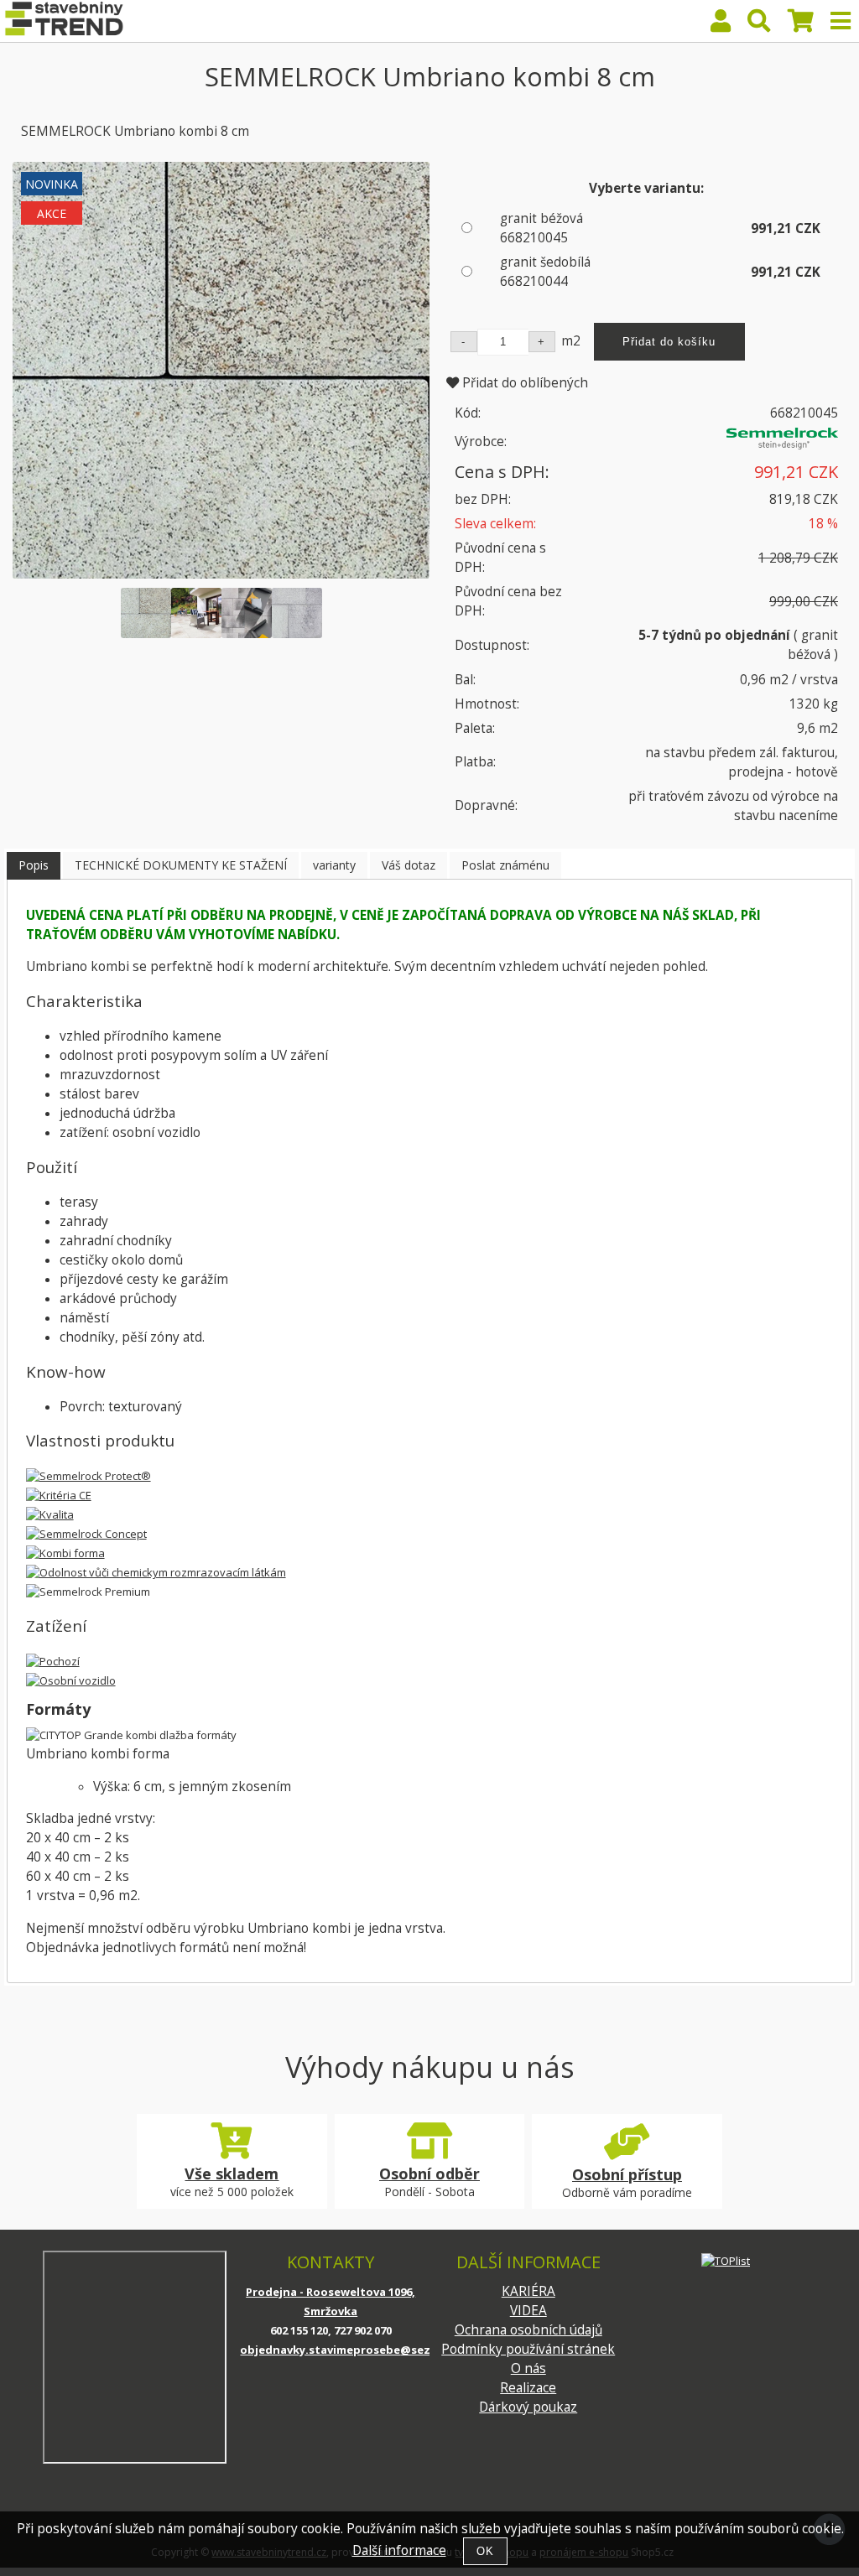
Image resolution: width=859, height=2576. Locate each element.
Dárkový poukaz (528, 2407)
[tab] (34, 866)
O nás (528, 2368)
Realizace (528, 2388)
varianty (334, 865)
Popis (34, 865)
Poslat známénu (505, 865)
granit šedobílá (545, 272)
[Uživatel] (721, 25)
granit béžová (541, 228)
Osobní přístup (627, 2174)
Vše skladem (232, 2173)
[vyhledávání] (759, 25)
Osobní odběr (429, 2173)
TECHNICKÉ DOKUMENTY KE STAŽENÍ (181, 865)
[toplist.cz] (726, 2260)
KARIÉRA (528, 2291)
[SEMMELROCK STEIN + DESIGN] (782, 445)
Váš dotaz (409, 865)
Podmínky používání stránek (528, 2349)
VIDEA (528, 2311)
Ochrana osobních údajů (528, 2330)
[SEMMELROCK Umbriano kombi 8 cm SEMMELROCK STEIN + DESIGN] (221, 370)
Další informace (399, 2550)
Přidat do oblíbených (523, 383)
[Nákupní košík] (801, 25)
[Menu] (841, 21)
